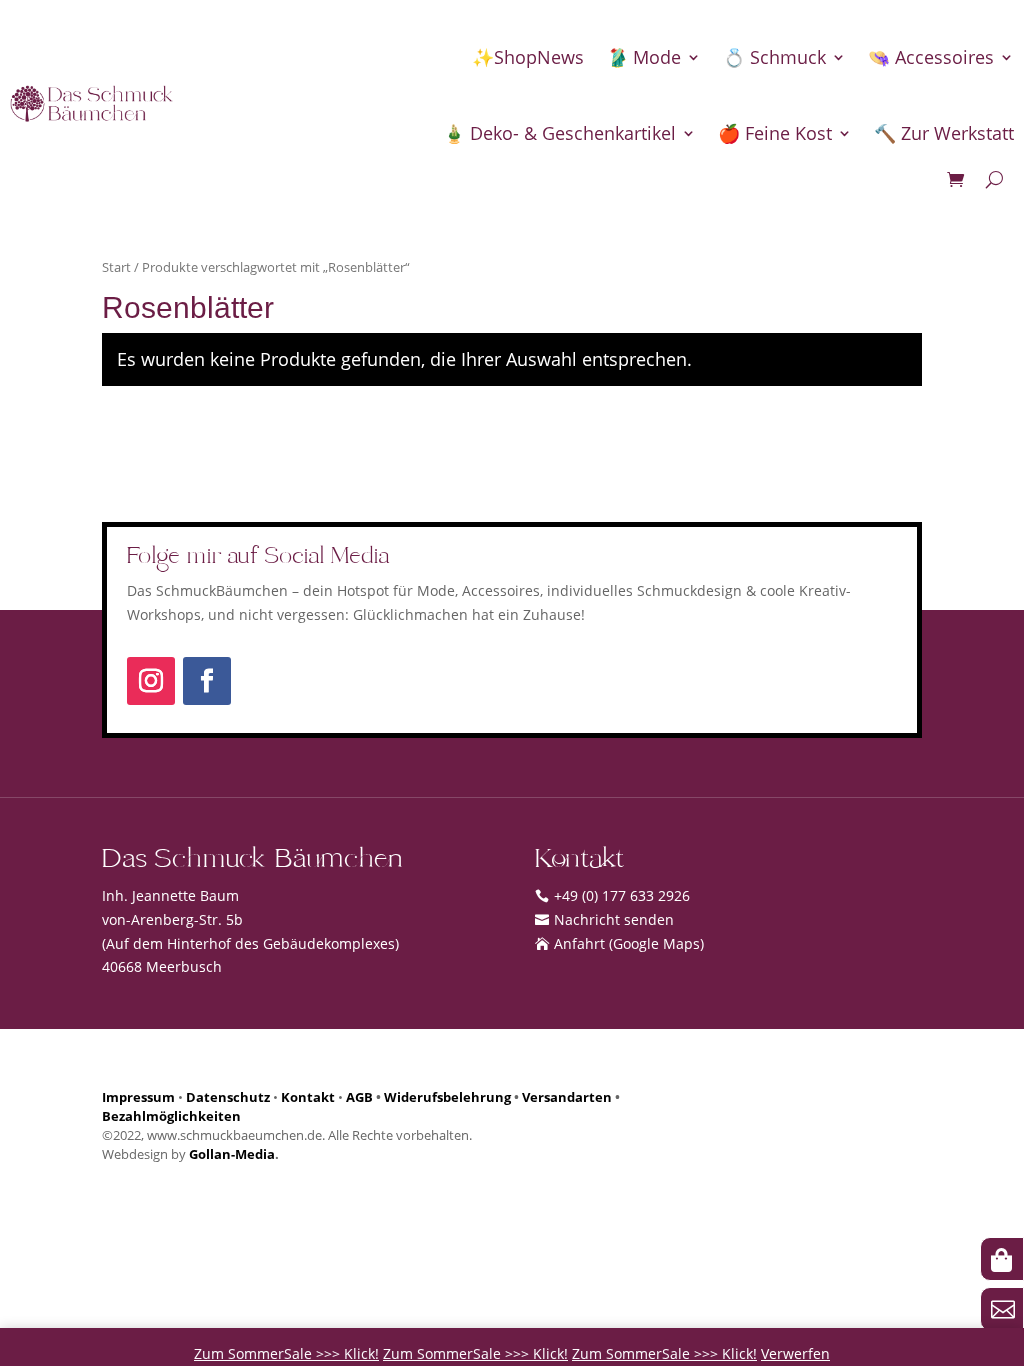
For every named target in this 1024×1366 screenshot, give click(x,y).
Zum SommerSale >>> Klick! (286, 1353)
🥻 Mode (643, 57)
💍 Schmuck (774, 57)
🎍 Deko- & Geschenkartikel (559, 133)
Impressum (138, 1097)
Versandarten (567, 1097)
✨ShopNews (528, 57)
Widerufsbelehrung (447, 1097)
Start (116, 267)
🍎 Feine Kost (775, 133)
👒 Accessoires (931, 57)
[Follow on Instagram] (151, 681)
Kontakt (308, 1097)
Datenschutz (228, 1097)
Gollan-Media (232, 1154)
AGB (359, 1097)
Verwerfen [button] (795, 1353)
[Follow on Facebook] (207, 681)
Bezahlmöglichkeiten (171, 1116)
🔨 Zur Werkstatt (944, 133)
